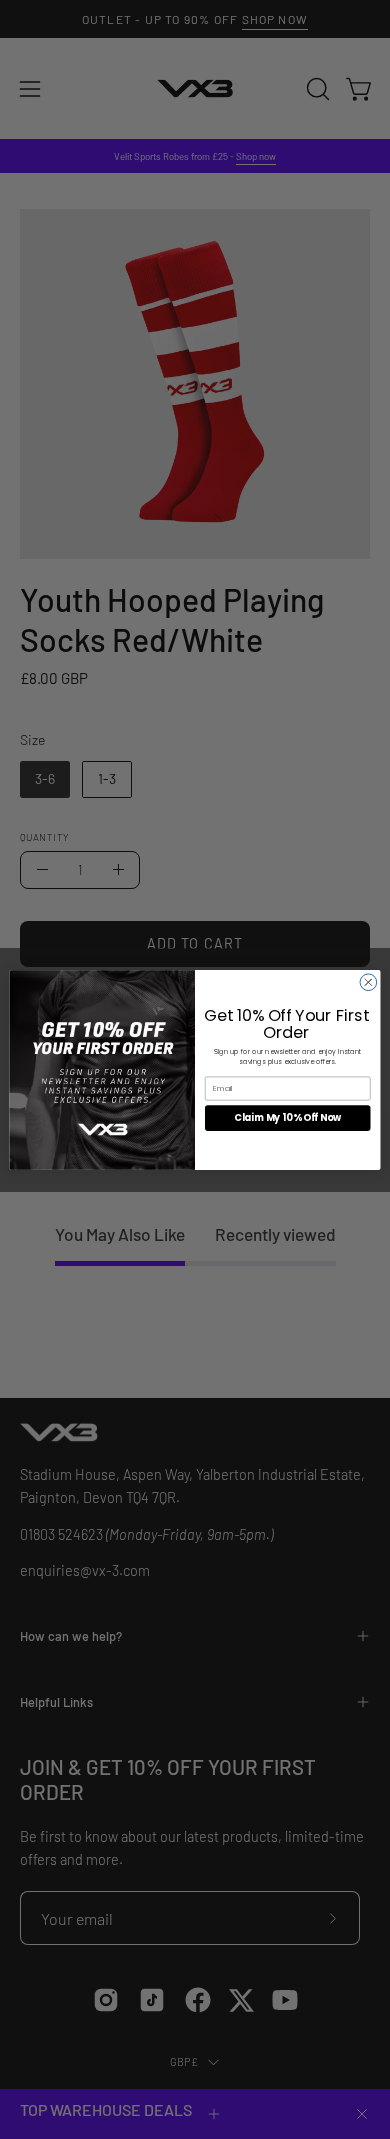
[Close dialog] (368, 981)
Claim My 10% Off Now (287, 1117)
